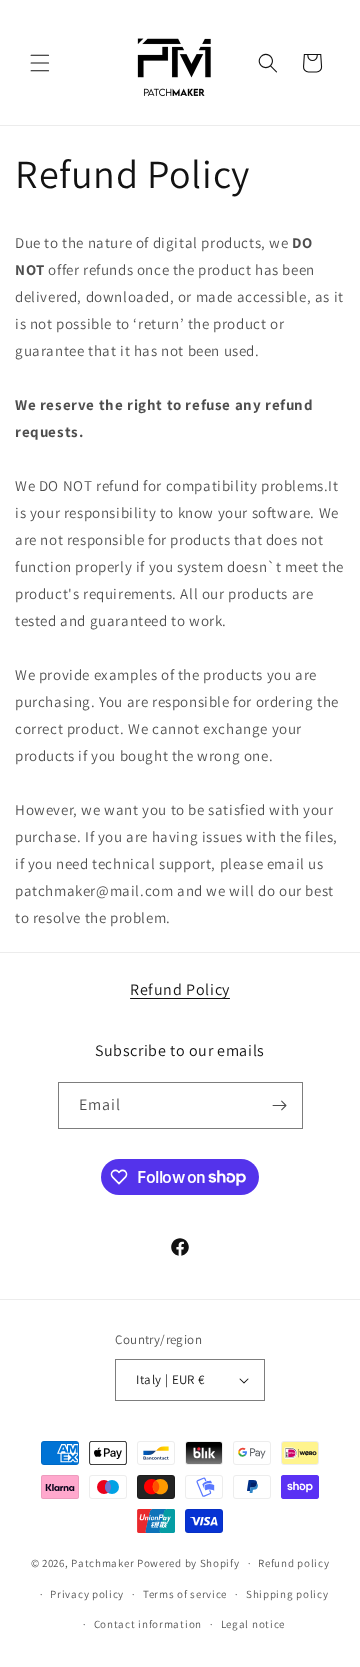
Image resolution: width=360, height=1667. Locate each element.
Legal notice (253, 1624)
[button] (40, 63)
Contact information (148, 1624)
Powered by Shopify (188, 1563)
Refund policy (293, 1563)
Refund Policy (180, 989)
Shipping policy (287, 1594)
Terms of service (185, 1594)
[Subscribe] (280, 1105)
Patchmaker (102, 1563)
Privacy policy (87, 1594)
